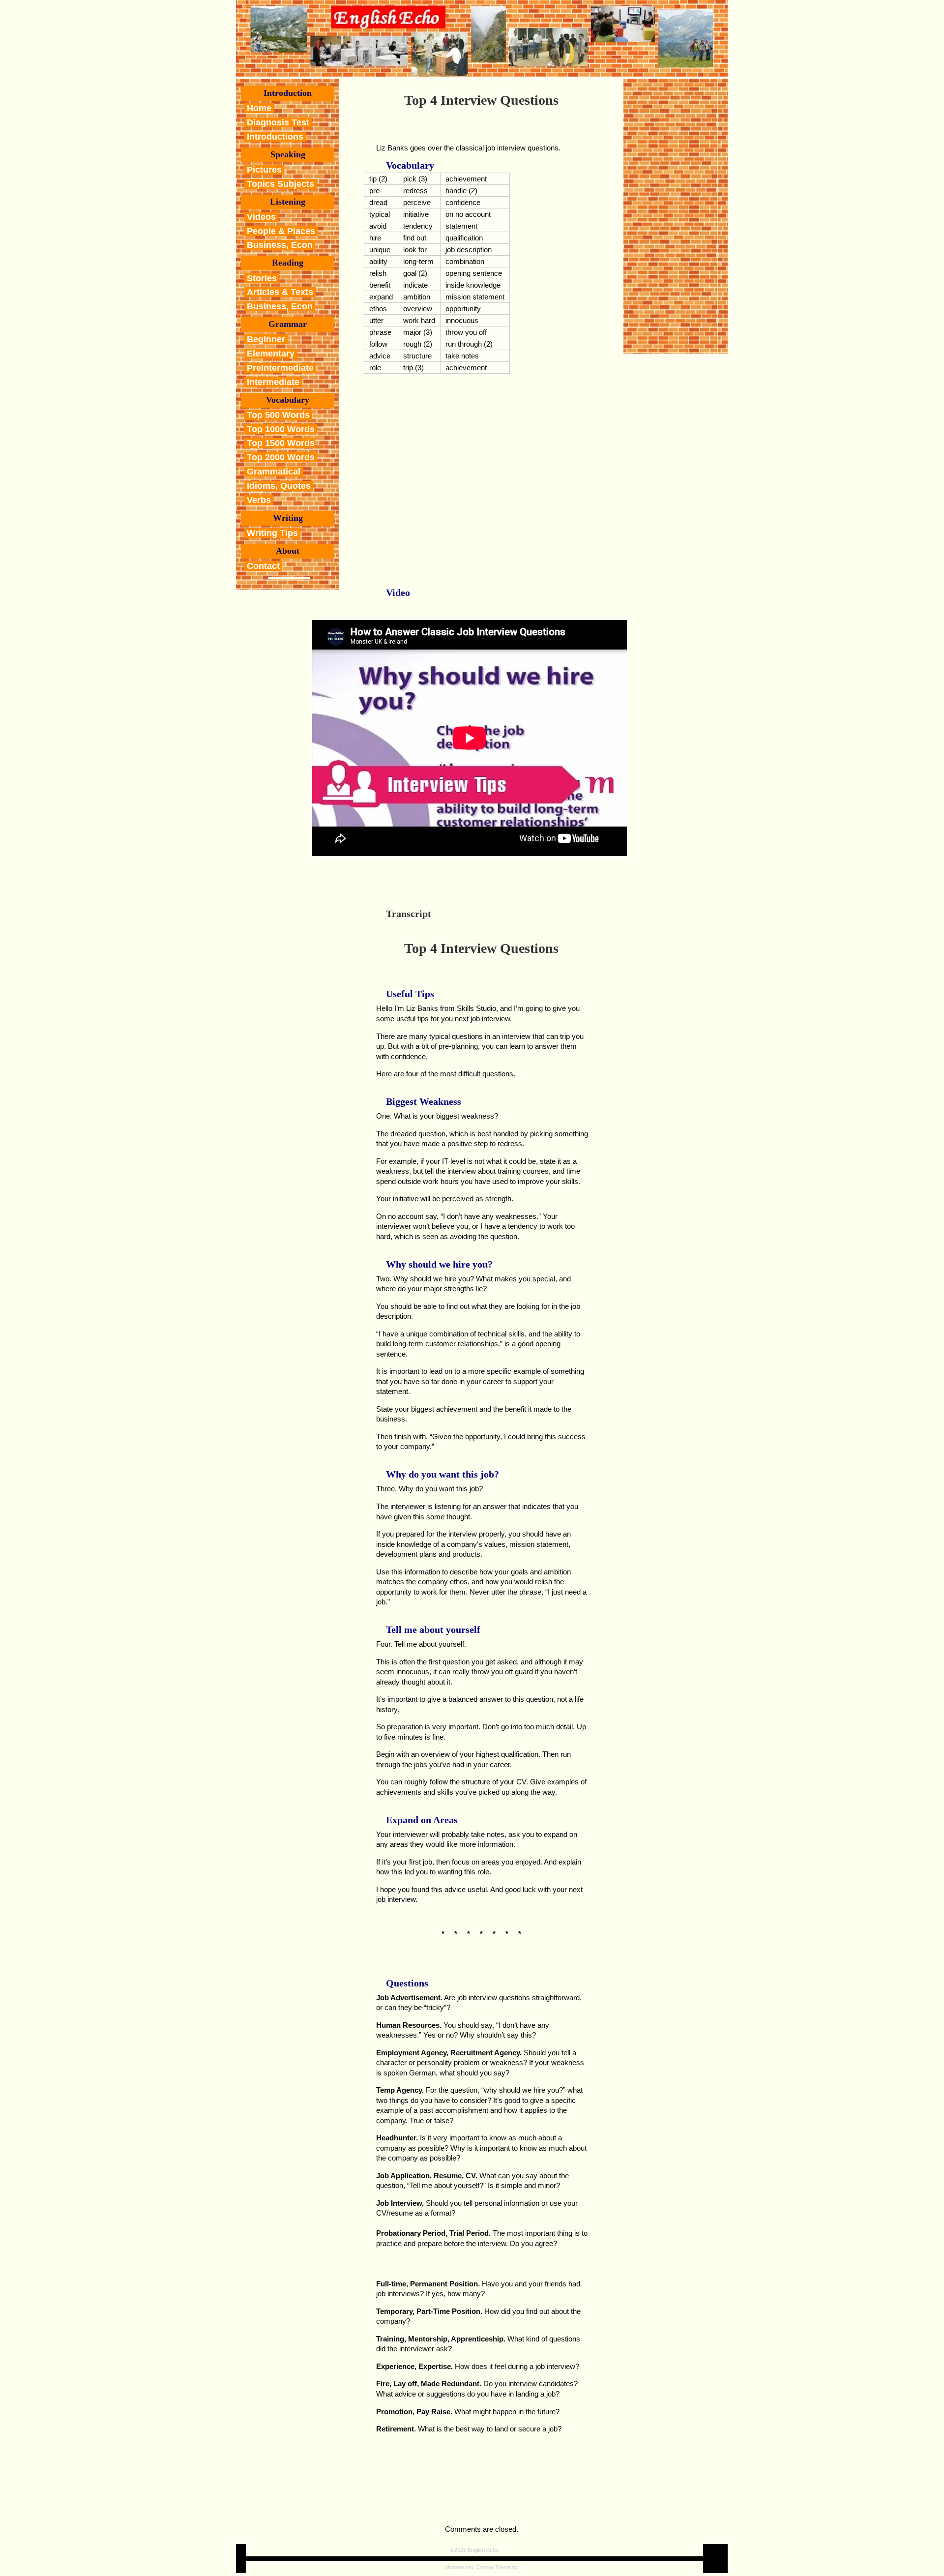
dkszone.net (459, 2567)
